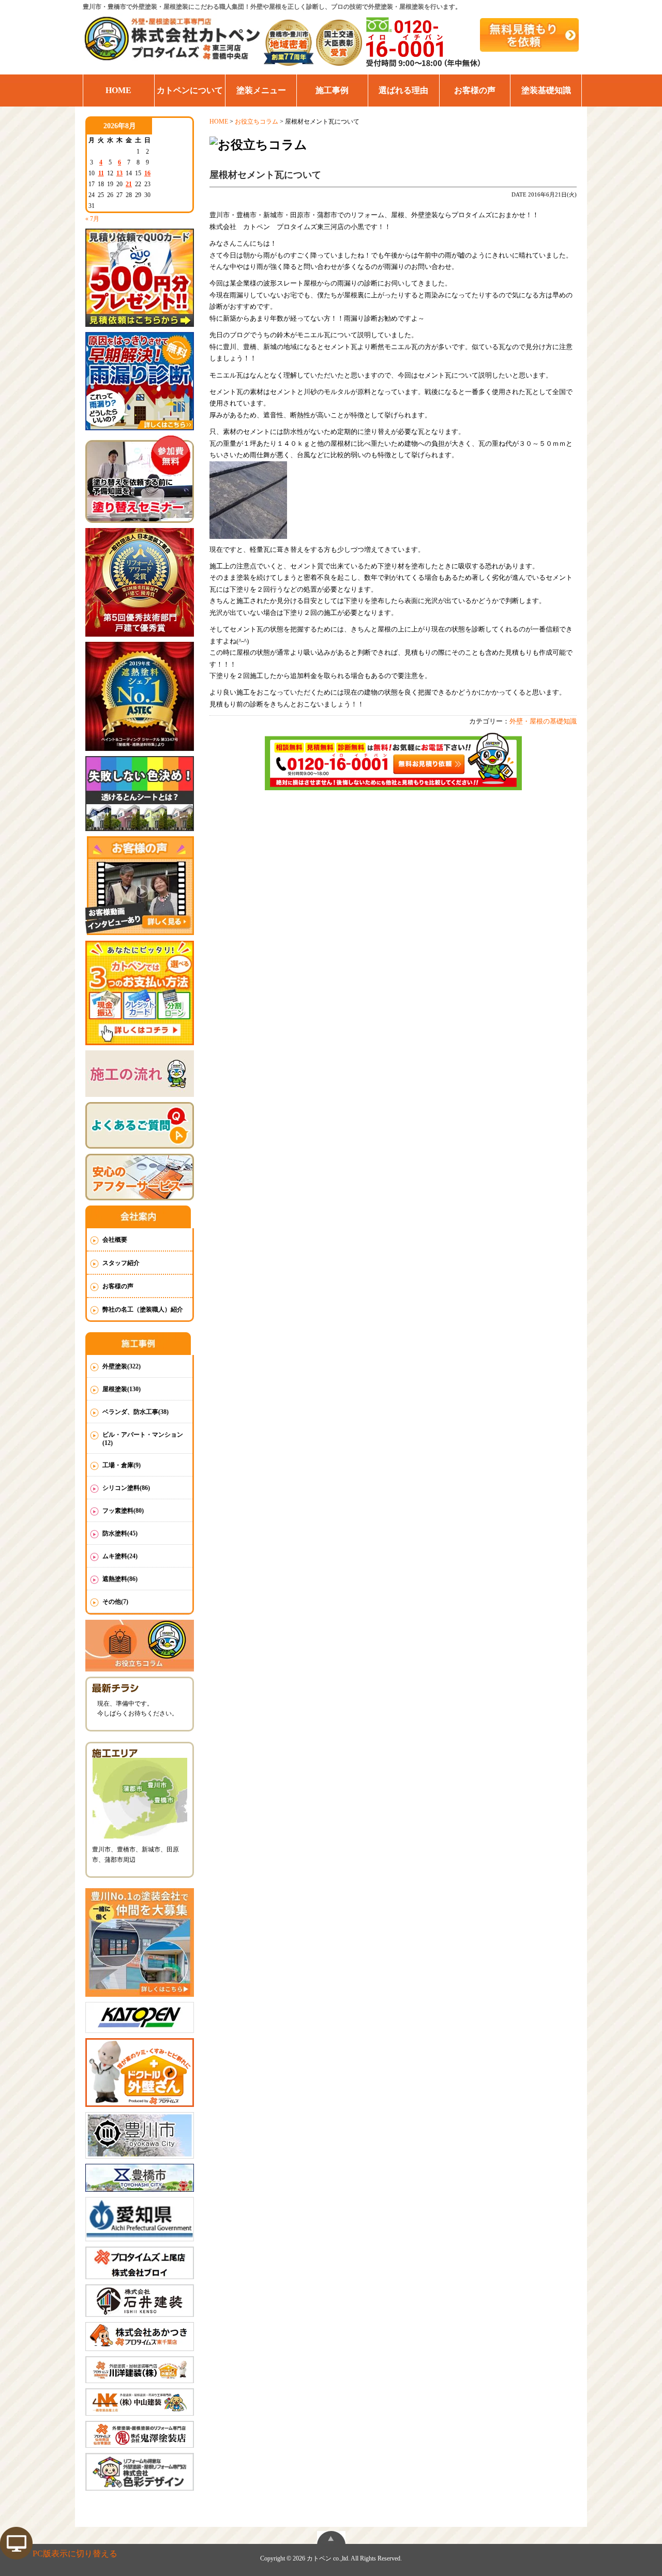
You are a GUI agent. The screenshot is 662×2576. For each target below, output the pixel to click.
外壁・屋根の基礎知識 (543, 721)
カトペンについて (190, 90)
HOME (118, 90)
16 (147, 173)
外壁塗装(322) (122, 1366)
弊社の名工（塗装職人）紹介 (143, 1309)
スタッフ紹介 (121, 1263)
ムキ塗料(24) (120, 1556)
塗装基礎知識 (546, 90)
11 (101, 173)
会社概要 (115, 1240)
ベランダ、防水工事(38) (136, 1412)
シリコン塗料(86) (126, 1488)
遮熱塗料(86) (120, 1579)
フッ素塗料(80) (123, 1511)
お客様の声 (475, 90)
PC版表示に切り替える (75, 2554)
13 (119, 173)
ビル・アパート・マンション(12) (143, 1439)
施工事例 (332, 90)
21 (129, 184)
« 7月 (92, 219)
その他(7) (115, 1602)
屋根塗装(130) (122, 1389)
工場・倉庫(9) (122, 1465)
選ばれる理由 (403, 90)
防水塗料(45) (120, 1533)
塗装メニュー (261, 90)
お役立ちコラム (257, 122)
